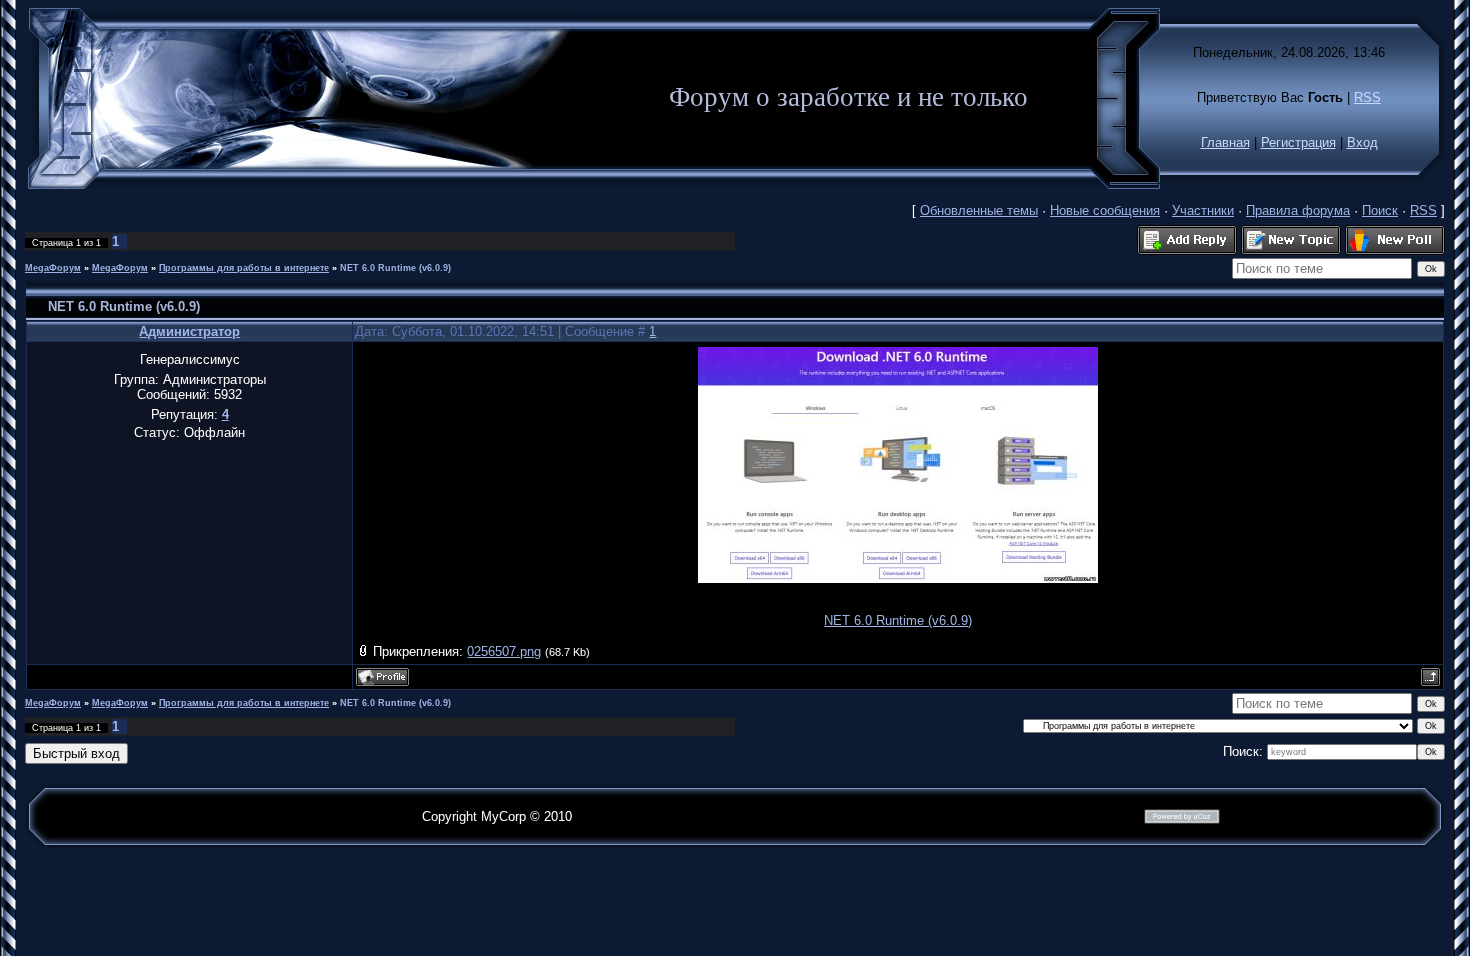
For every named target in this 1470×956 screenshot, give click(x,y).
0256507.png (504, 651)
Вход (1362, 142)
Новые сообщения (1105, 210)
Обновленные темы (979, 210)
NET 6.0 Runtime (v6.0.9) (395, 268)
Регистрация (1298, 142)
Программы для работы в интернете (244, 268)
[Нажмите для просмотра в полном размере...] (898, 578)
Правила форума (1298, 210)
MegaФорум (53, 268)
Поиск (1380, 210)
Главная (1225, 142)
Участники (1203, 210)
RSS (1367, 97)
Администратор (189, 331)
